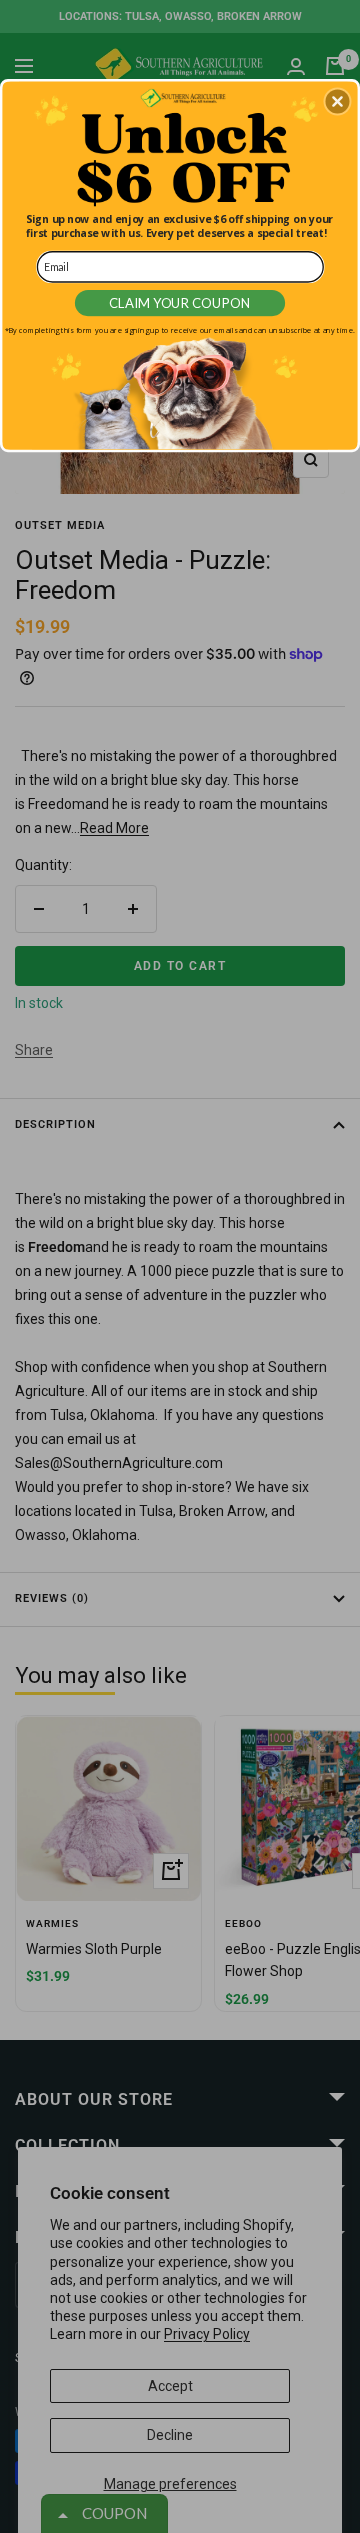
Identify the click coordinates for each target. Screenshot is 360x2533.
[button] (337, 102)
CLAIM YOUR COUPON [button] (180, 303)
